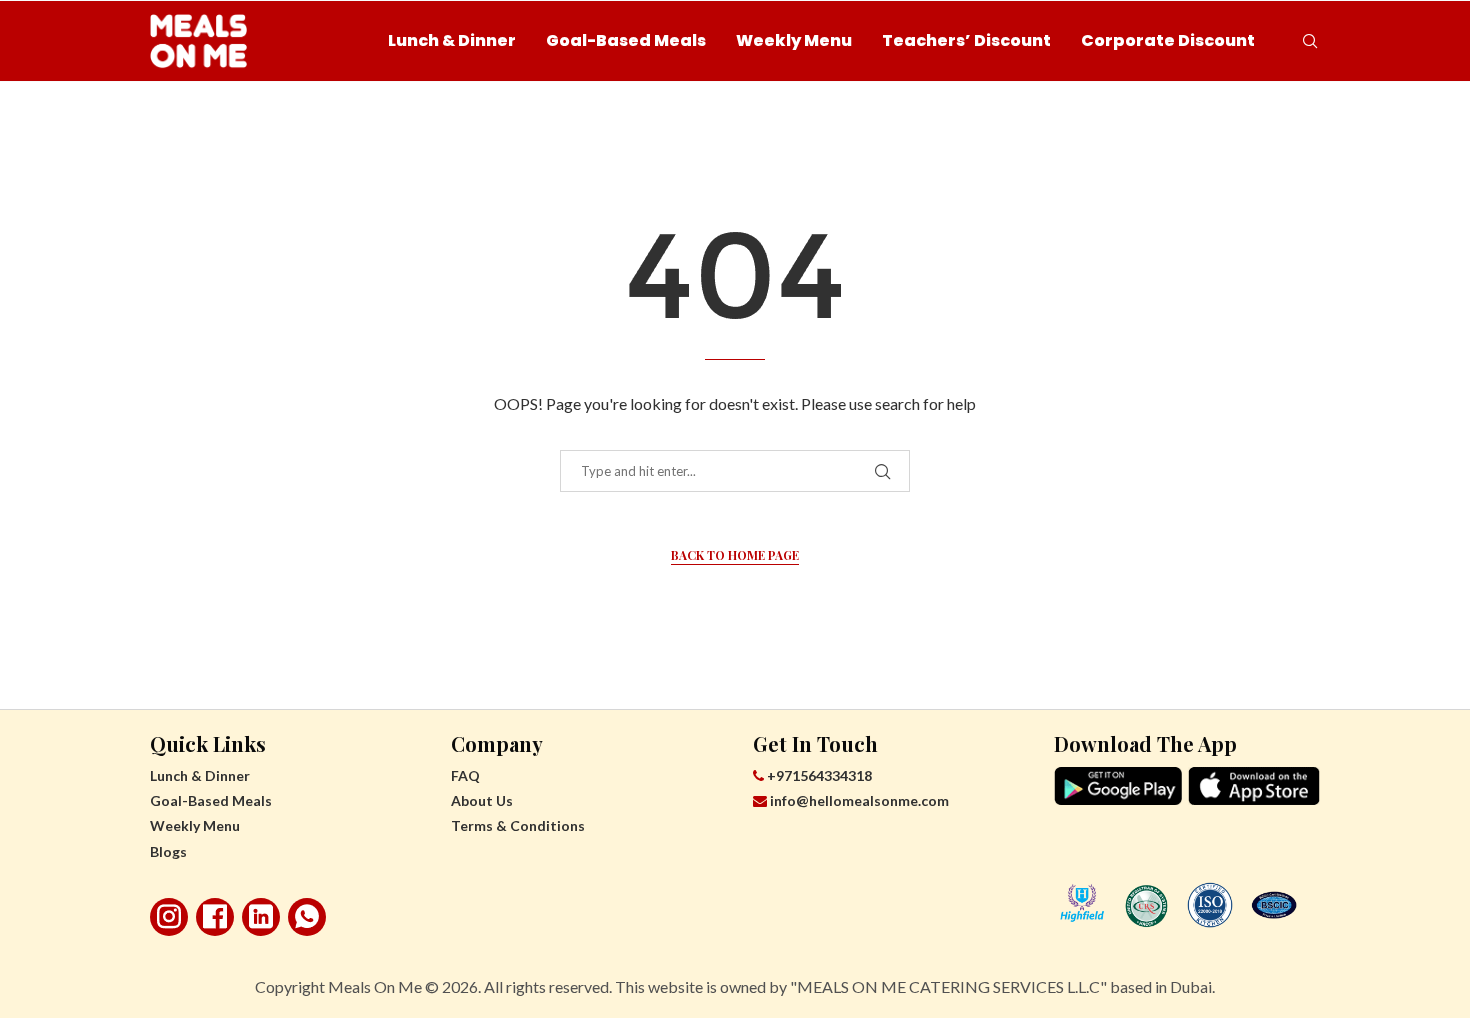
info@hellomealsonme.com (859, 800)
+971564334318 (818, 775)
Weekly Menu (794, 40)
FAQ (465, 775)
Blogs (168, 851)
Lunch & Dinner (452, 40)
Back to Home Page (735, 555)
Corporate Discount (1168, 40)
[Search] (1310, 41)
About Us (482, 800)
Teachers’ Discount (966, 40)
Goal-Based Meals (626, 40)
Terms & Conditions (518, 825)
